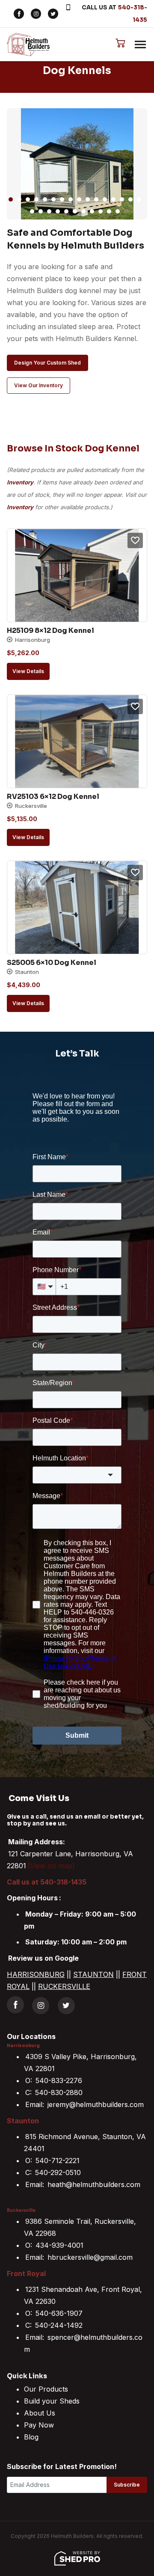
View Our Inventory (38, 385)
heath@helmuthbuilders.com (94, 2184)
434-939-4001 (59, 2245)
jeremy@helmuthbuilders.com (96, 2104)
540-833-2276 (59, 2080)
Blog (31, 2437)
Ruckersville (21, 2211)
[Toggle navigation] (140, 45)
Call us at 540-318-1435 (47, 1882)
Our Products (46, 2389)
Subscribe (127, 2485)
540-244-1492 (59, 2325)
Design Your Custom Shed (47, 363)
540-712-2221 (58, 2161)
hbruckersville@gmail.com (90, 2257)
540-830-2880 (59, 2092)
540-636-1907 (59, 2313)
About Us (40, 2413)
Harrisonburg (23, 2046)
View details (28, 671)
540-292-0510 (58, 2172)
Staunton (23, 2121)
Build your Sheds (52, 2401)
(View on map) (51, 1866)
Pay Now (39, 2425)
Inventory (20, 482)
